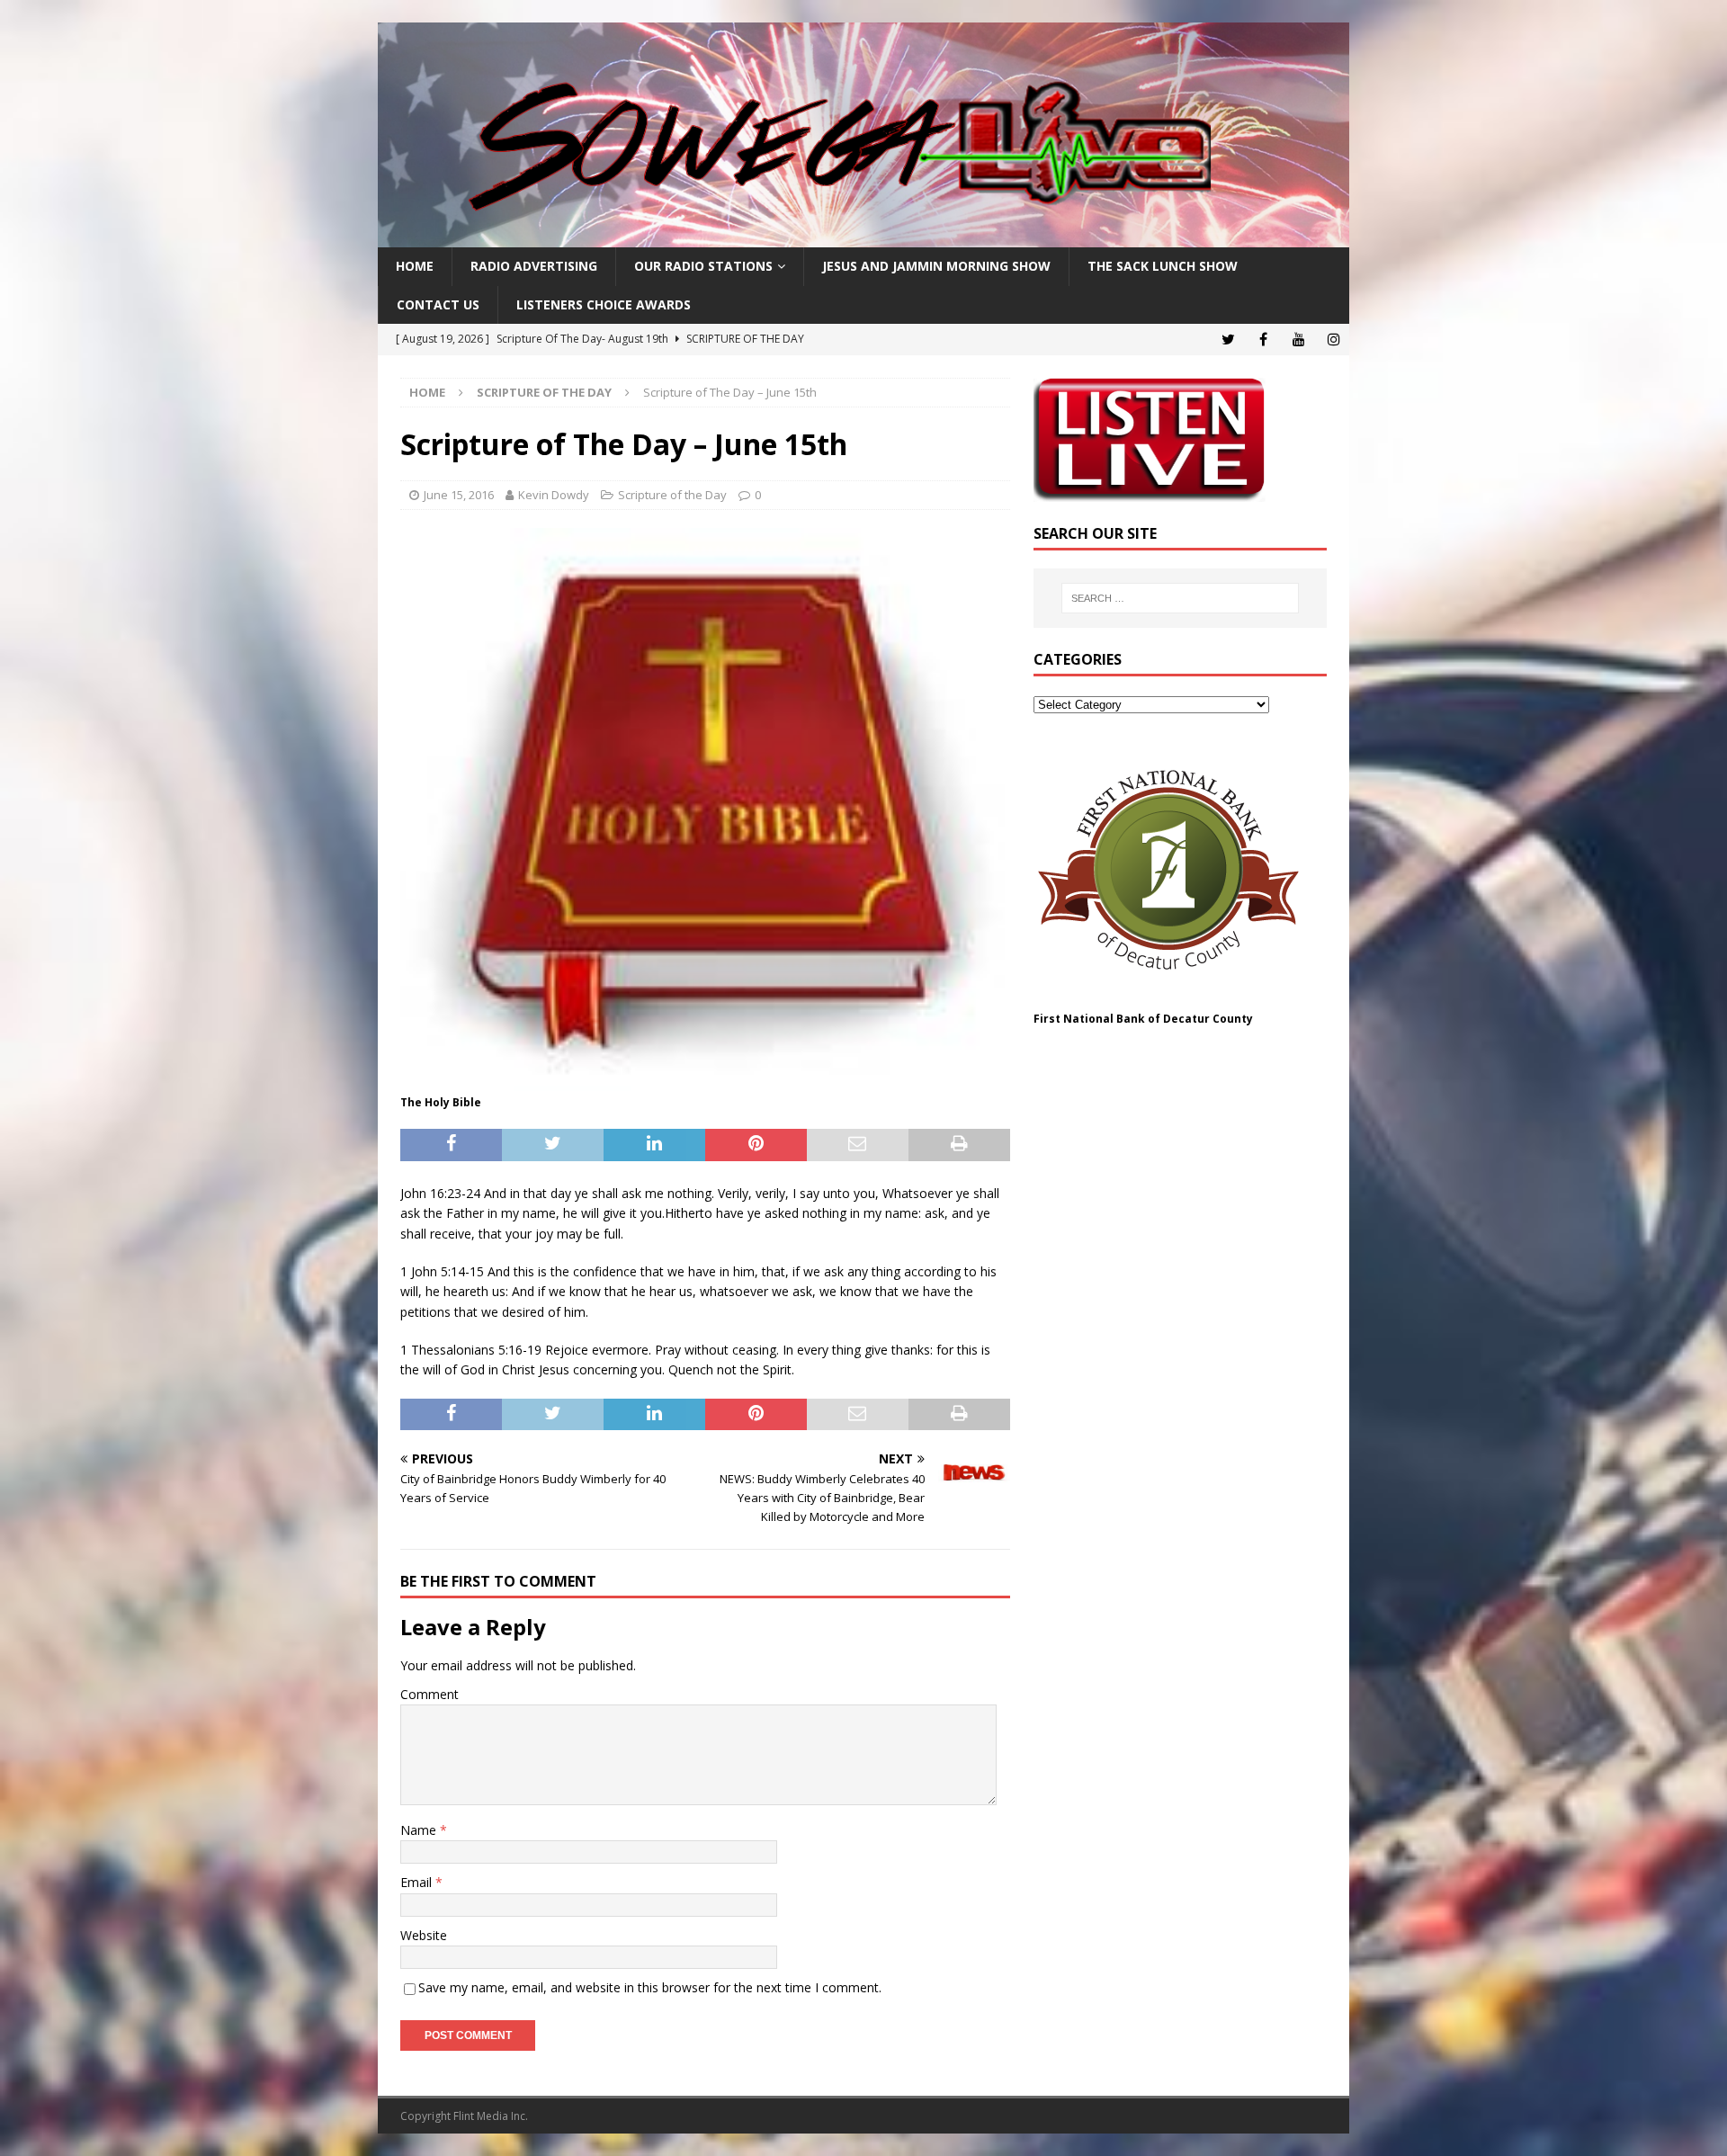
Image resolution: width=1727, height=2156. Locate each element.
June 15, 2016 (459, 495)
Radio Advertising (534, 266)
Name (420, 1830)
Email (418, 1882)
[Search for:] (1180, 598)
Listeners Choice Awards (604, 304)
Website (424, 1935)
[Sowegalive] (863, 237)
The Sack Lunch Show (1163, 266)
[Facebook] (1263, 340)
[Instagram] (1333, 340)
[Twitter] (1228, 340)
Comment (430, 1694)
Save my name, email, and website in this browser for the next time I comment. (650, 1987)
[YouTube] (1298, 340)
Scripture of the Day (672, 495)
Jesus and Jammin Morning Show (936, 266)
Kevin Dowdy (554, 495)
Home (415, 266)
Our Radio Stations (703, 266)
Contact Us (438, 304)
